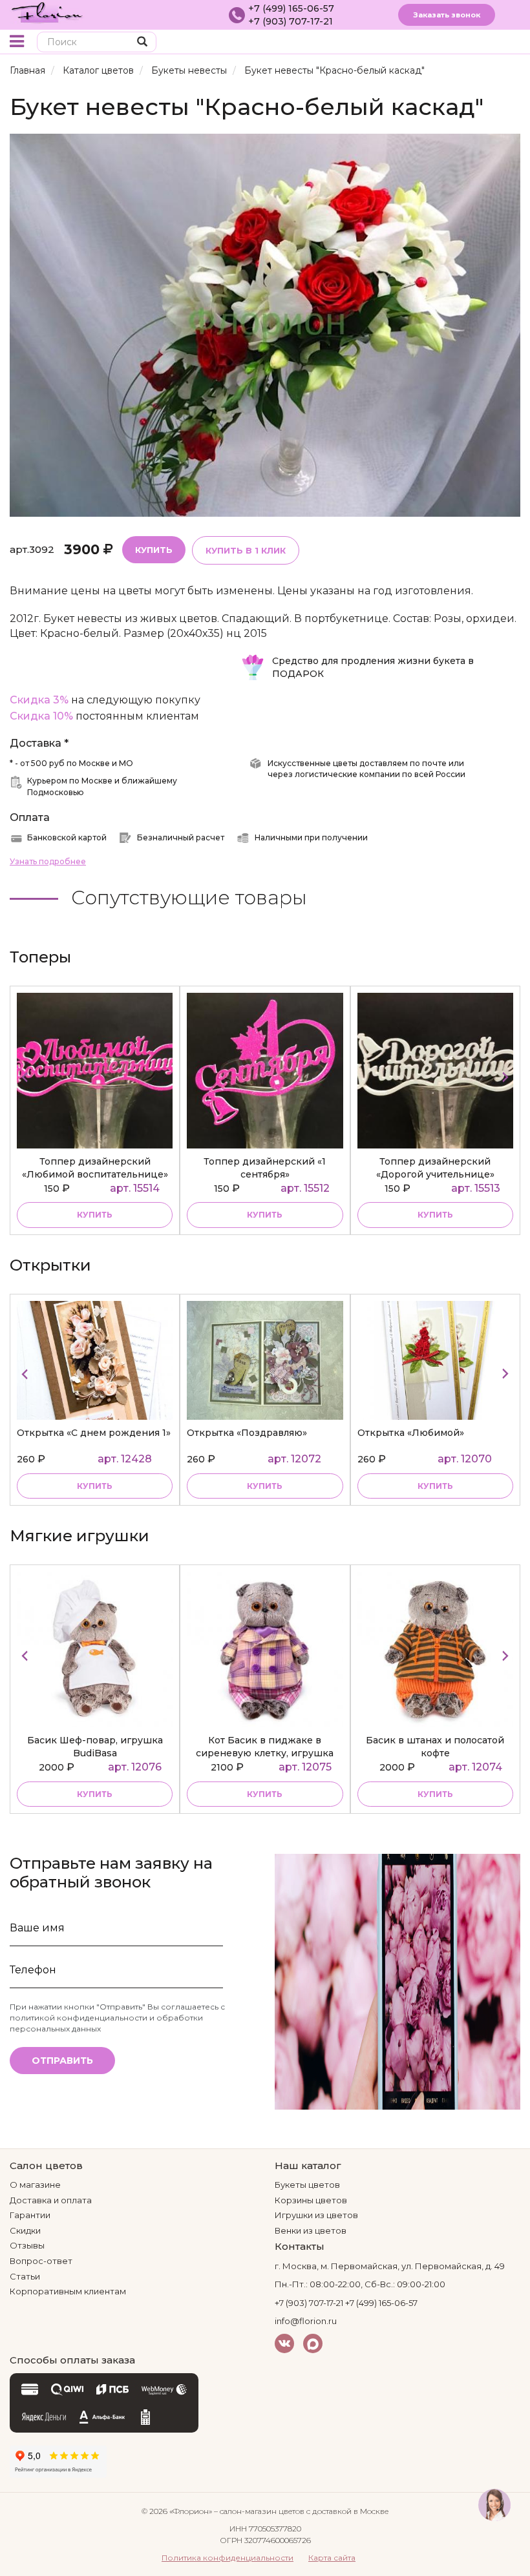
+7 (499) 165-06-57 (291, 8)
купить (95, 1215)
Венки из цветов (311, 2230)
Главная (27, 70)
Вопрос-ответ (41, 2261)
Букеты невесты (189, 70)
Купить (154, 550)
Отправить (62, 2061)
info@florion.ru (306, 2321)
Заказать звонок (447, 15)
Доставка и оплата (51, 2200)
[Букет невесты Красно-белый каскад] (265, 325)
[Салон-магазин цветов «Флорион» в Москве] (47, 12)
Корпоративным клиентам (68, 2291)
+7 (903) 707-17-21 (291, 21)
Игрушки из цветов (316, 2215)
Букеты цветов (307, 2185)
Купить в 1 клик (246, 550)
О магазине (35, 2185)
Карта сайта (332, 2558)
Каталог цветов (98, 70)
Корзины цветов (311, 2200)
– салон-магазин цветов (259, 2511)
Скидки (25, 2230)
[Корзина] (488, 43)
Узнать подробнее (48, 861)
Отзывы (27, 2245)
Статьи (25, 2276)
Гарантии (30, 2215)
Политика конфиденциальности (228, 2558)
